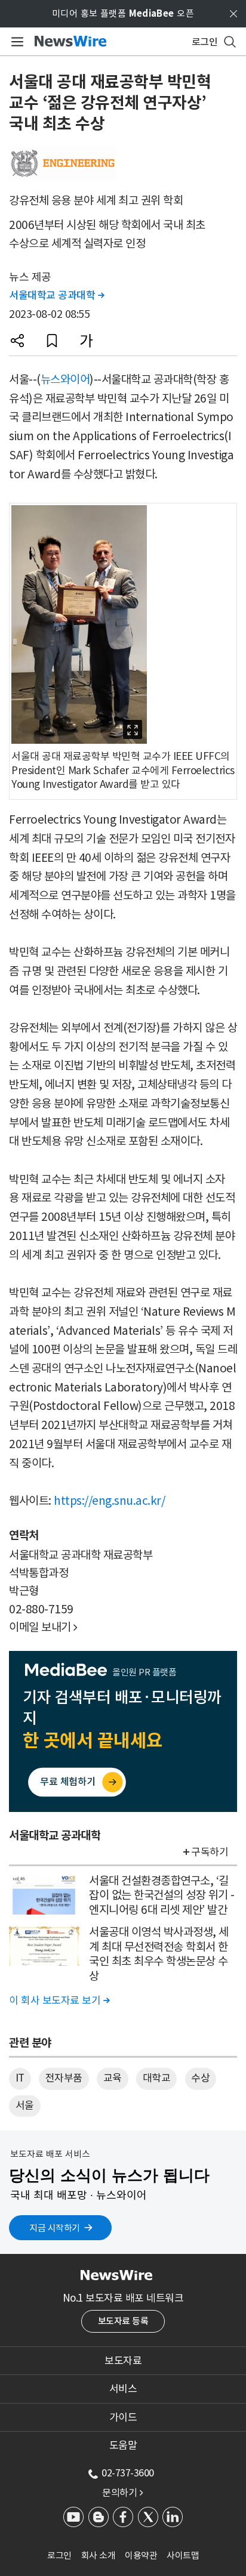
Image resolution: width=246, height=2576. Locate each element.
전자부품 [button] (64, 2078)
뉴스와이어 (65, 379)
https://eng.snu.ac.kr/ (109, 1501)
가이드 (123, 2417)
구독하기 (210, 1852)
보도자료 (123, 2361)
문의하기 (122, 2492)
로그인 (59, 2555)
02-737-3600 (128, 2473)
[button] (17, 341)
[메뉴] (15, 42)
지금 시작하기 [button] (55, 2228)
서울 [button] (25, 2105)
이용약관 (141, 2555)
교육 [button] (113, 2078)
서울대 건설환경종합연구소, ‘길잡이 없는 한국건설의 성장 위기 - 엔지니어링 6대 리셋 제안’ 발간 (162, 1895)
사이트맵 (183, 2555)
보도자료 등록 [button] (123, 2321)
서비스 (123, 2389)
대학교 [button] (157, 2078)
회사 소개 (99, 2555)
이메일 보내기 (43, 1627)
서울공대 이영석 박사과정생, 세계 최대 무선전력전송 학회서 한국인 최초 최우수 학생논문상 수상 (159, 1954)
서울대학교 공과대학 (56, 295)
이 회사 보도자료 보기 (59, 2000)
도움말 (123, 2445)
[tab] (123, 2361)
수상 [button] (200, 2078)
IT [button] (20, 2078)
